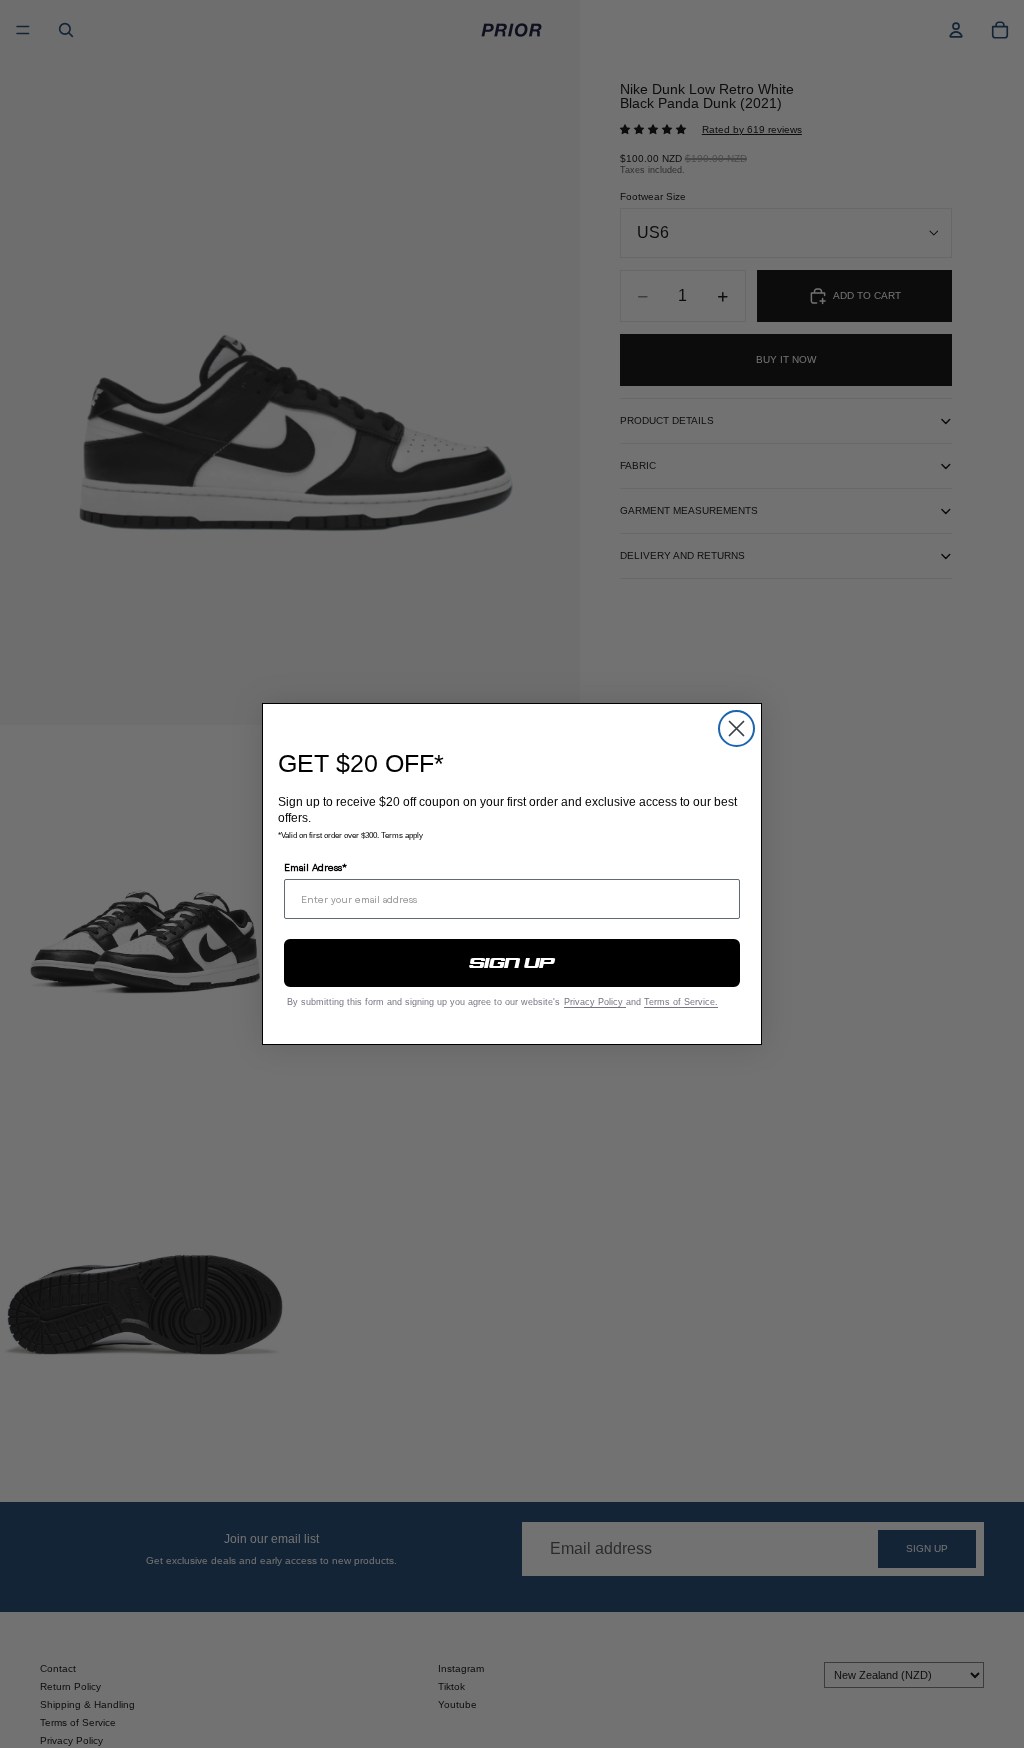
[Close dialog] (736, 728)
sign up (512, 963)
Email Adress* (315, 867)
